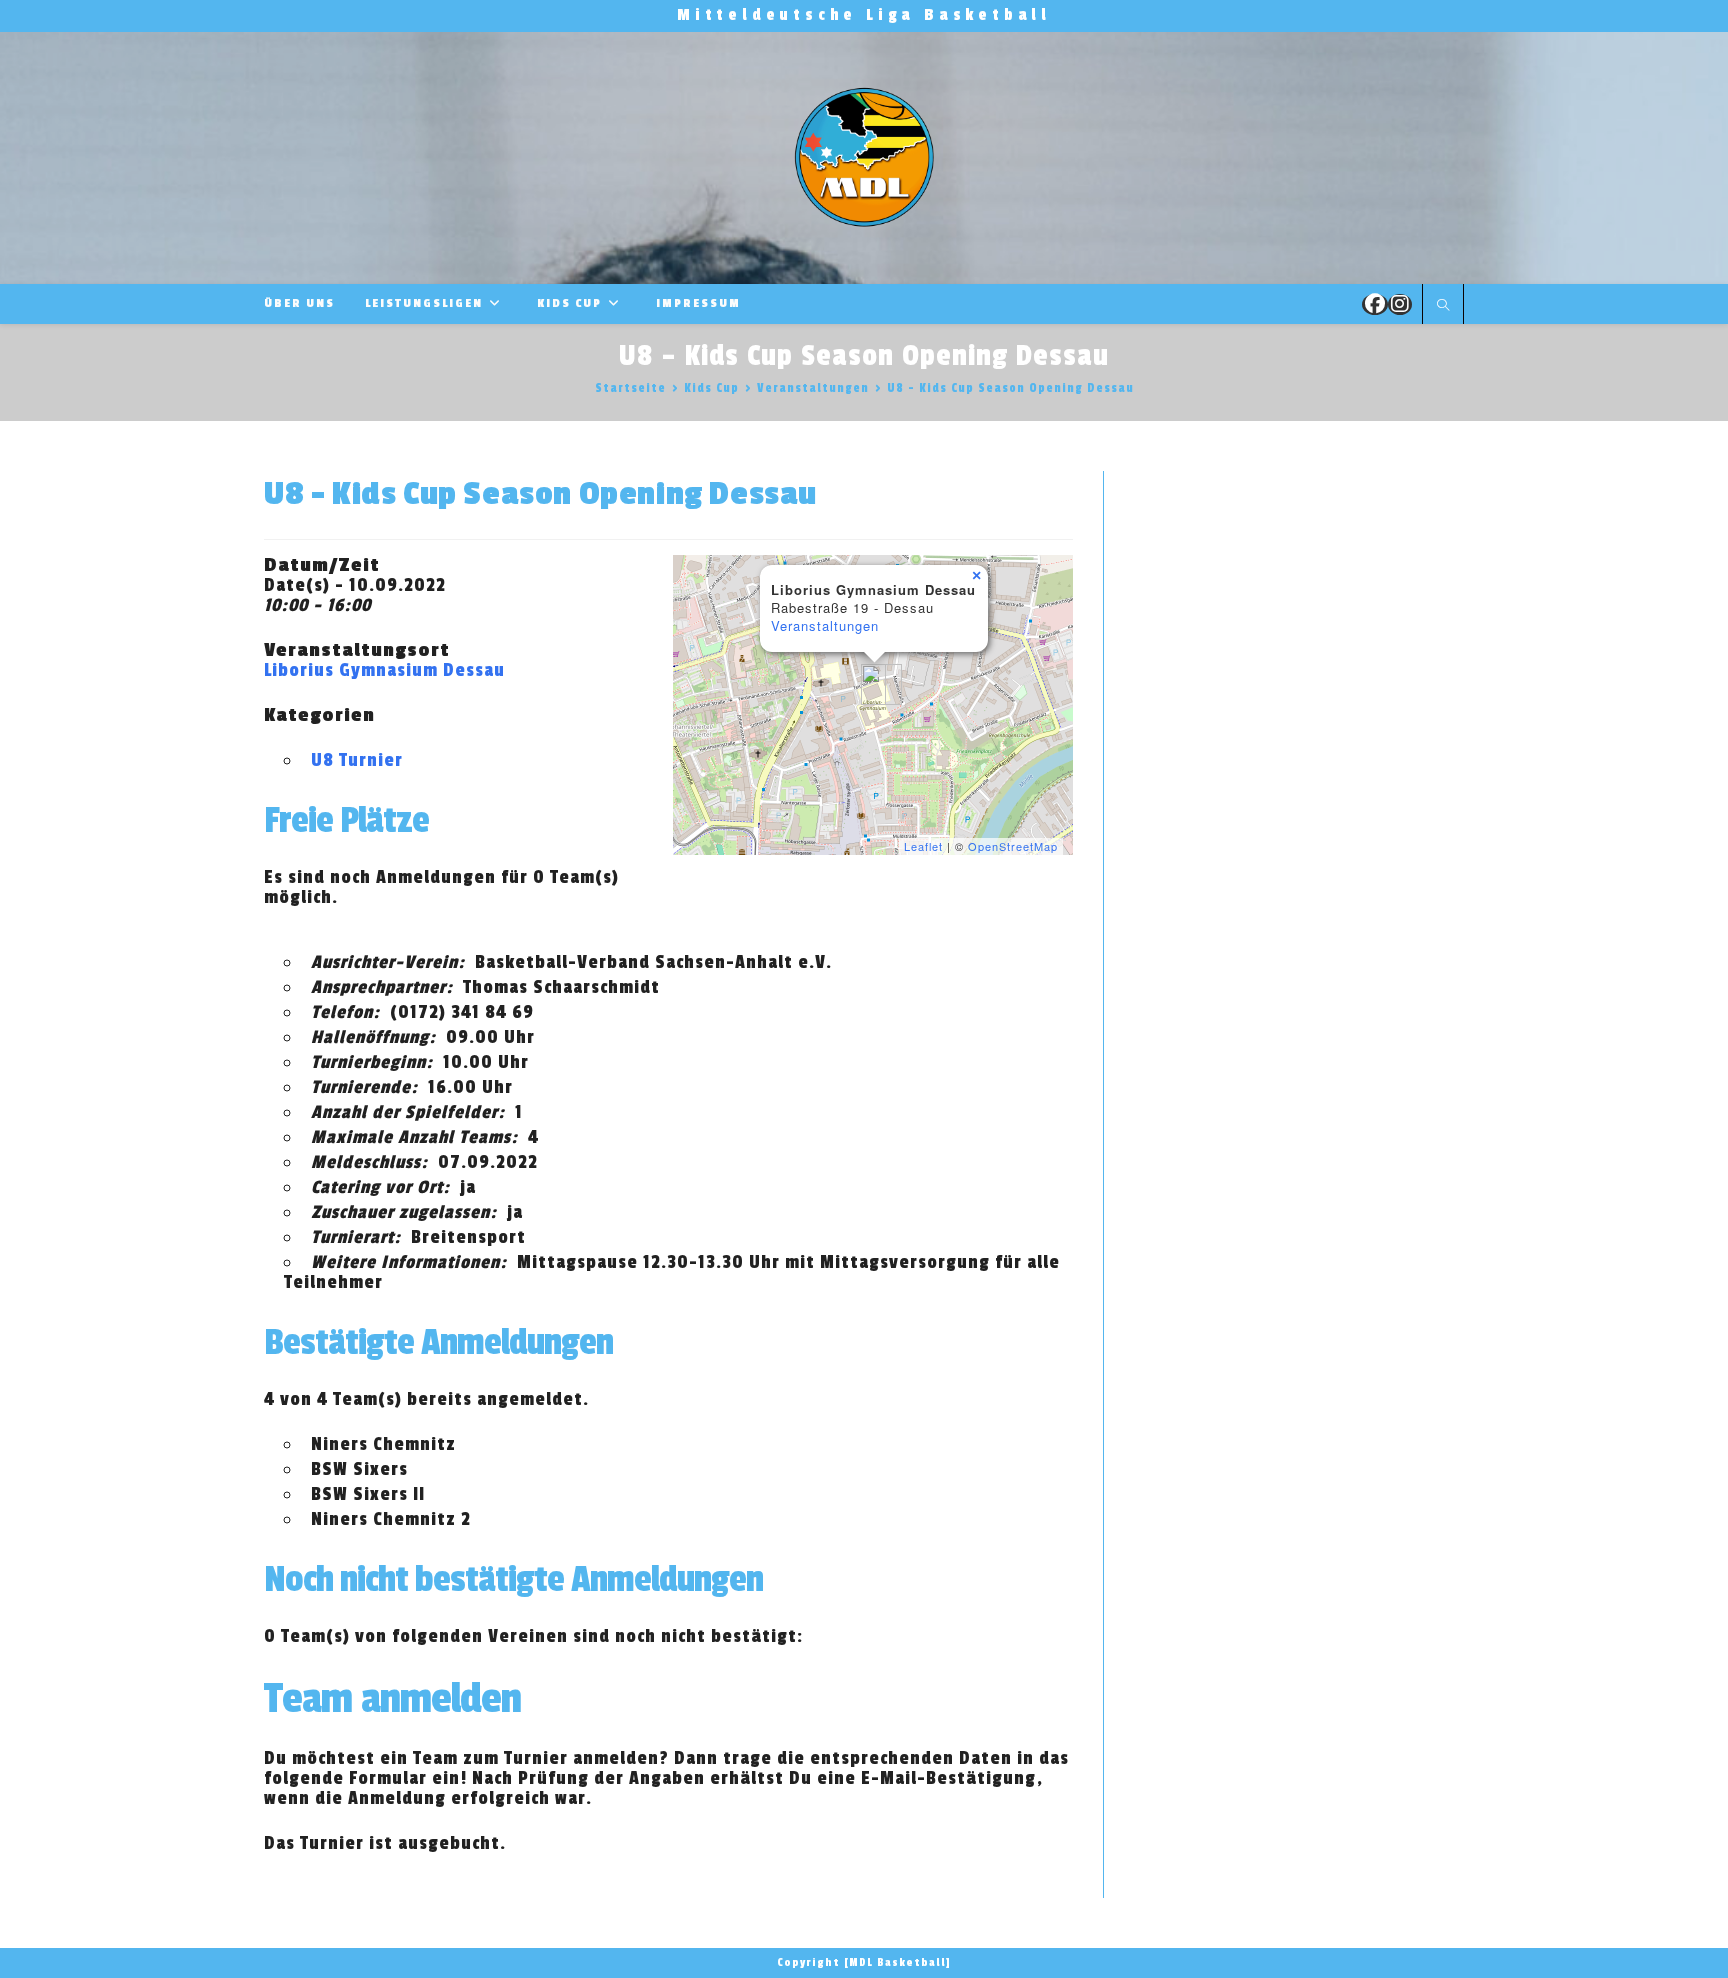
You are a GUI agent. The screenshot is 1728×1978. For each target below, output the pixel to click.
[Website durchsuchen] (1443, 306)
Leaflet (923, 846)
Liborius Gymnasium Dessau (384, 670)
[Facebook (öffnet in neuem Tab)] (1375, 304)
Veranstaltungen (825, 625)
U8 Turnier (357, 760)
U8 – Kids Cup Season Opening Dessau (1010, 388)
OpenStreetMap (1013, 846)
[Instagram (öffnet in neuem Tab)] (1400, 304)
